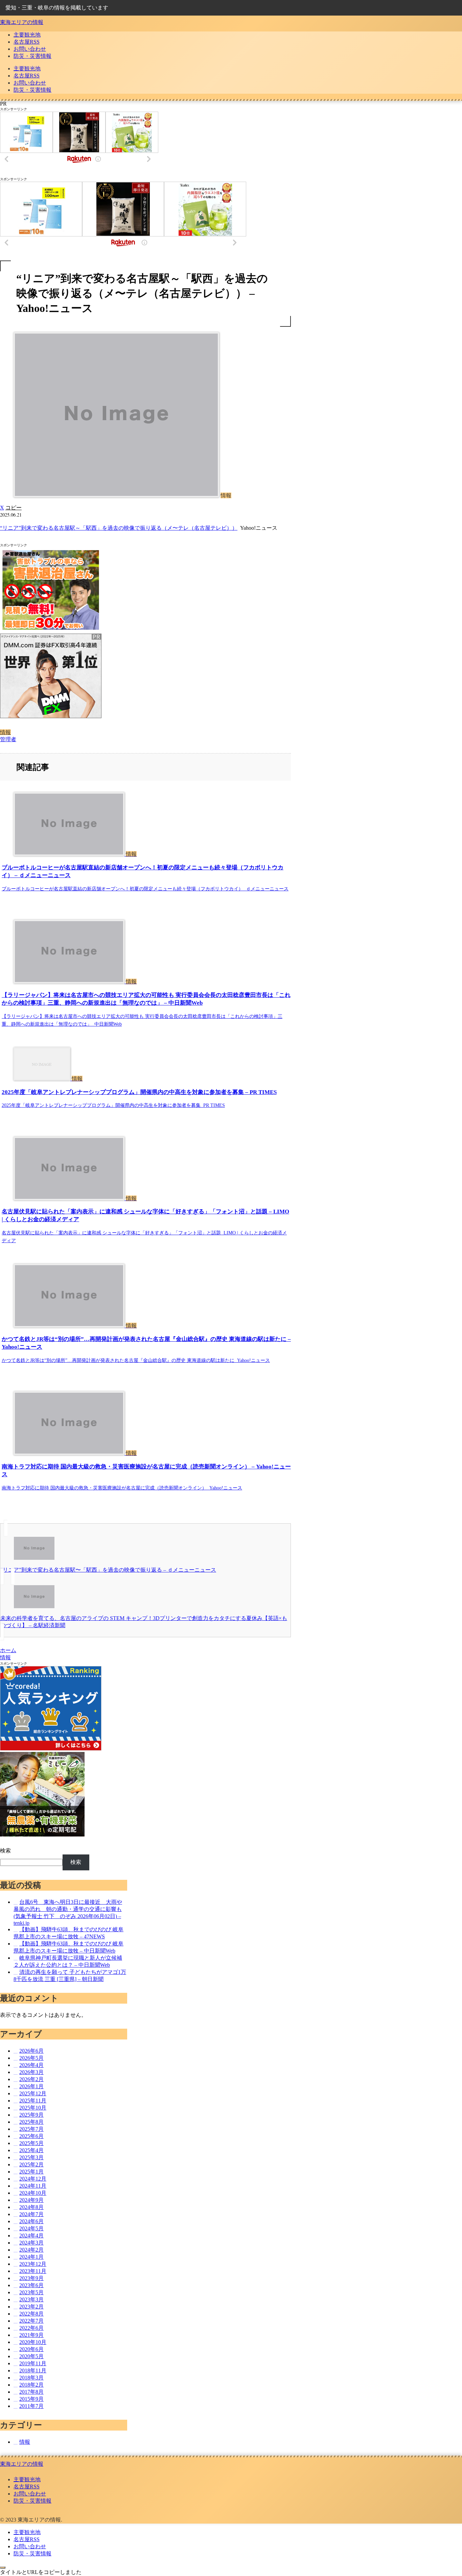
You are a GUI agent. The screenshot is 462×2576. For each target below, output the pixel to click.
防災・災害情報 (32, 2501)
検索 (5, 1851)
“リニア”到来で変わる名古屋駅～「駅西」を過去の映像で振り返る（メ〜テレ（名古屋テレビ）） (119, 528)
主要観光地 (27, 2479)
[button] (14, 508)
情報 (5, 732)
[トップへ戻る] (3, 2568)
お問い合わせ (30, 2494)
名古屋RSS (27, 2487)
